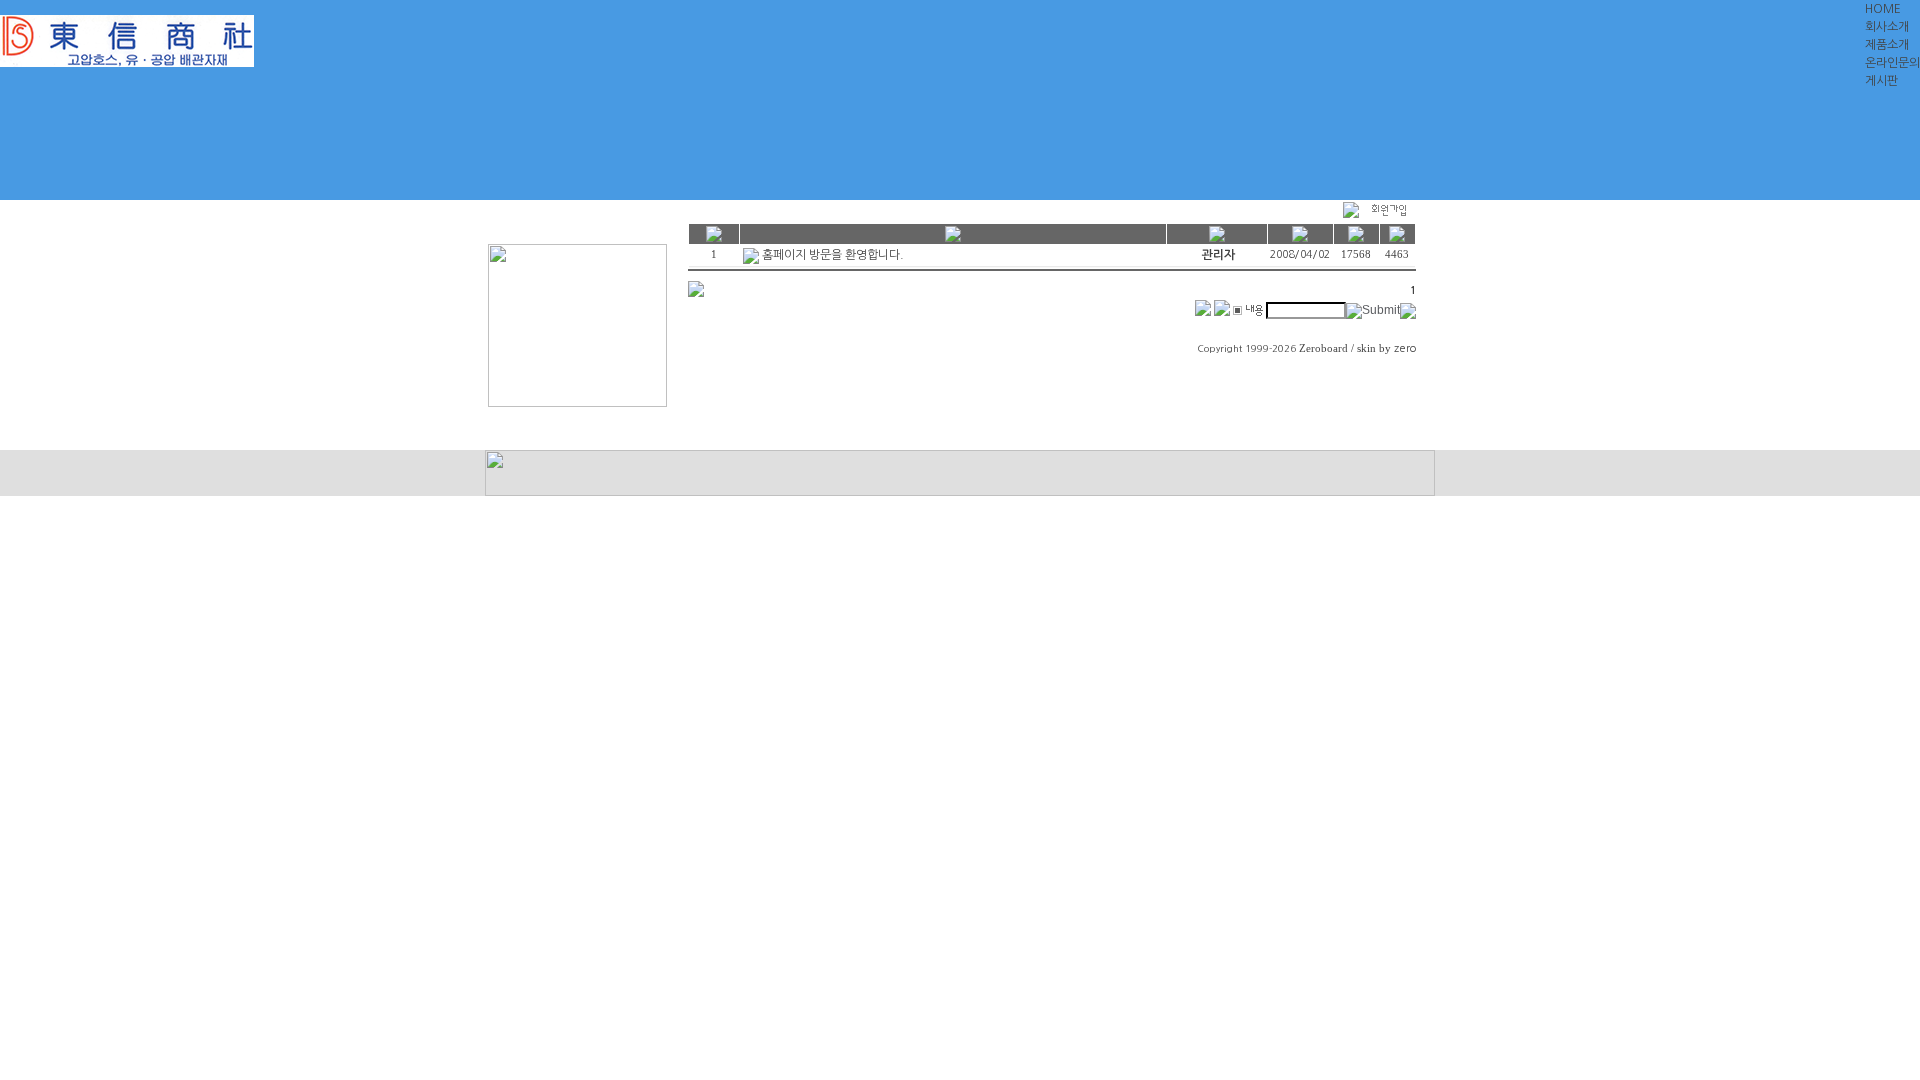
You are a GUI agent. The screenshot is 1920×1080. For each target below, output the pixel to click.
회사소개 (1887, 27)
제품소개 (1887, 45)
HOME (1883, 9)
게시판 (1881, 81)
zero (1405, 348)
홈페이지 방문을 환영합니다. (833, 255)
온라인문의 (1892, 63)
